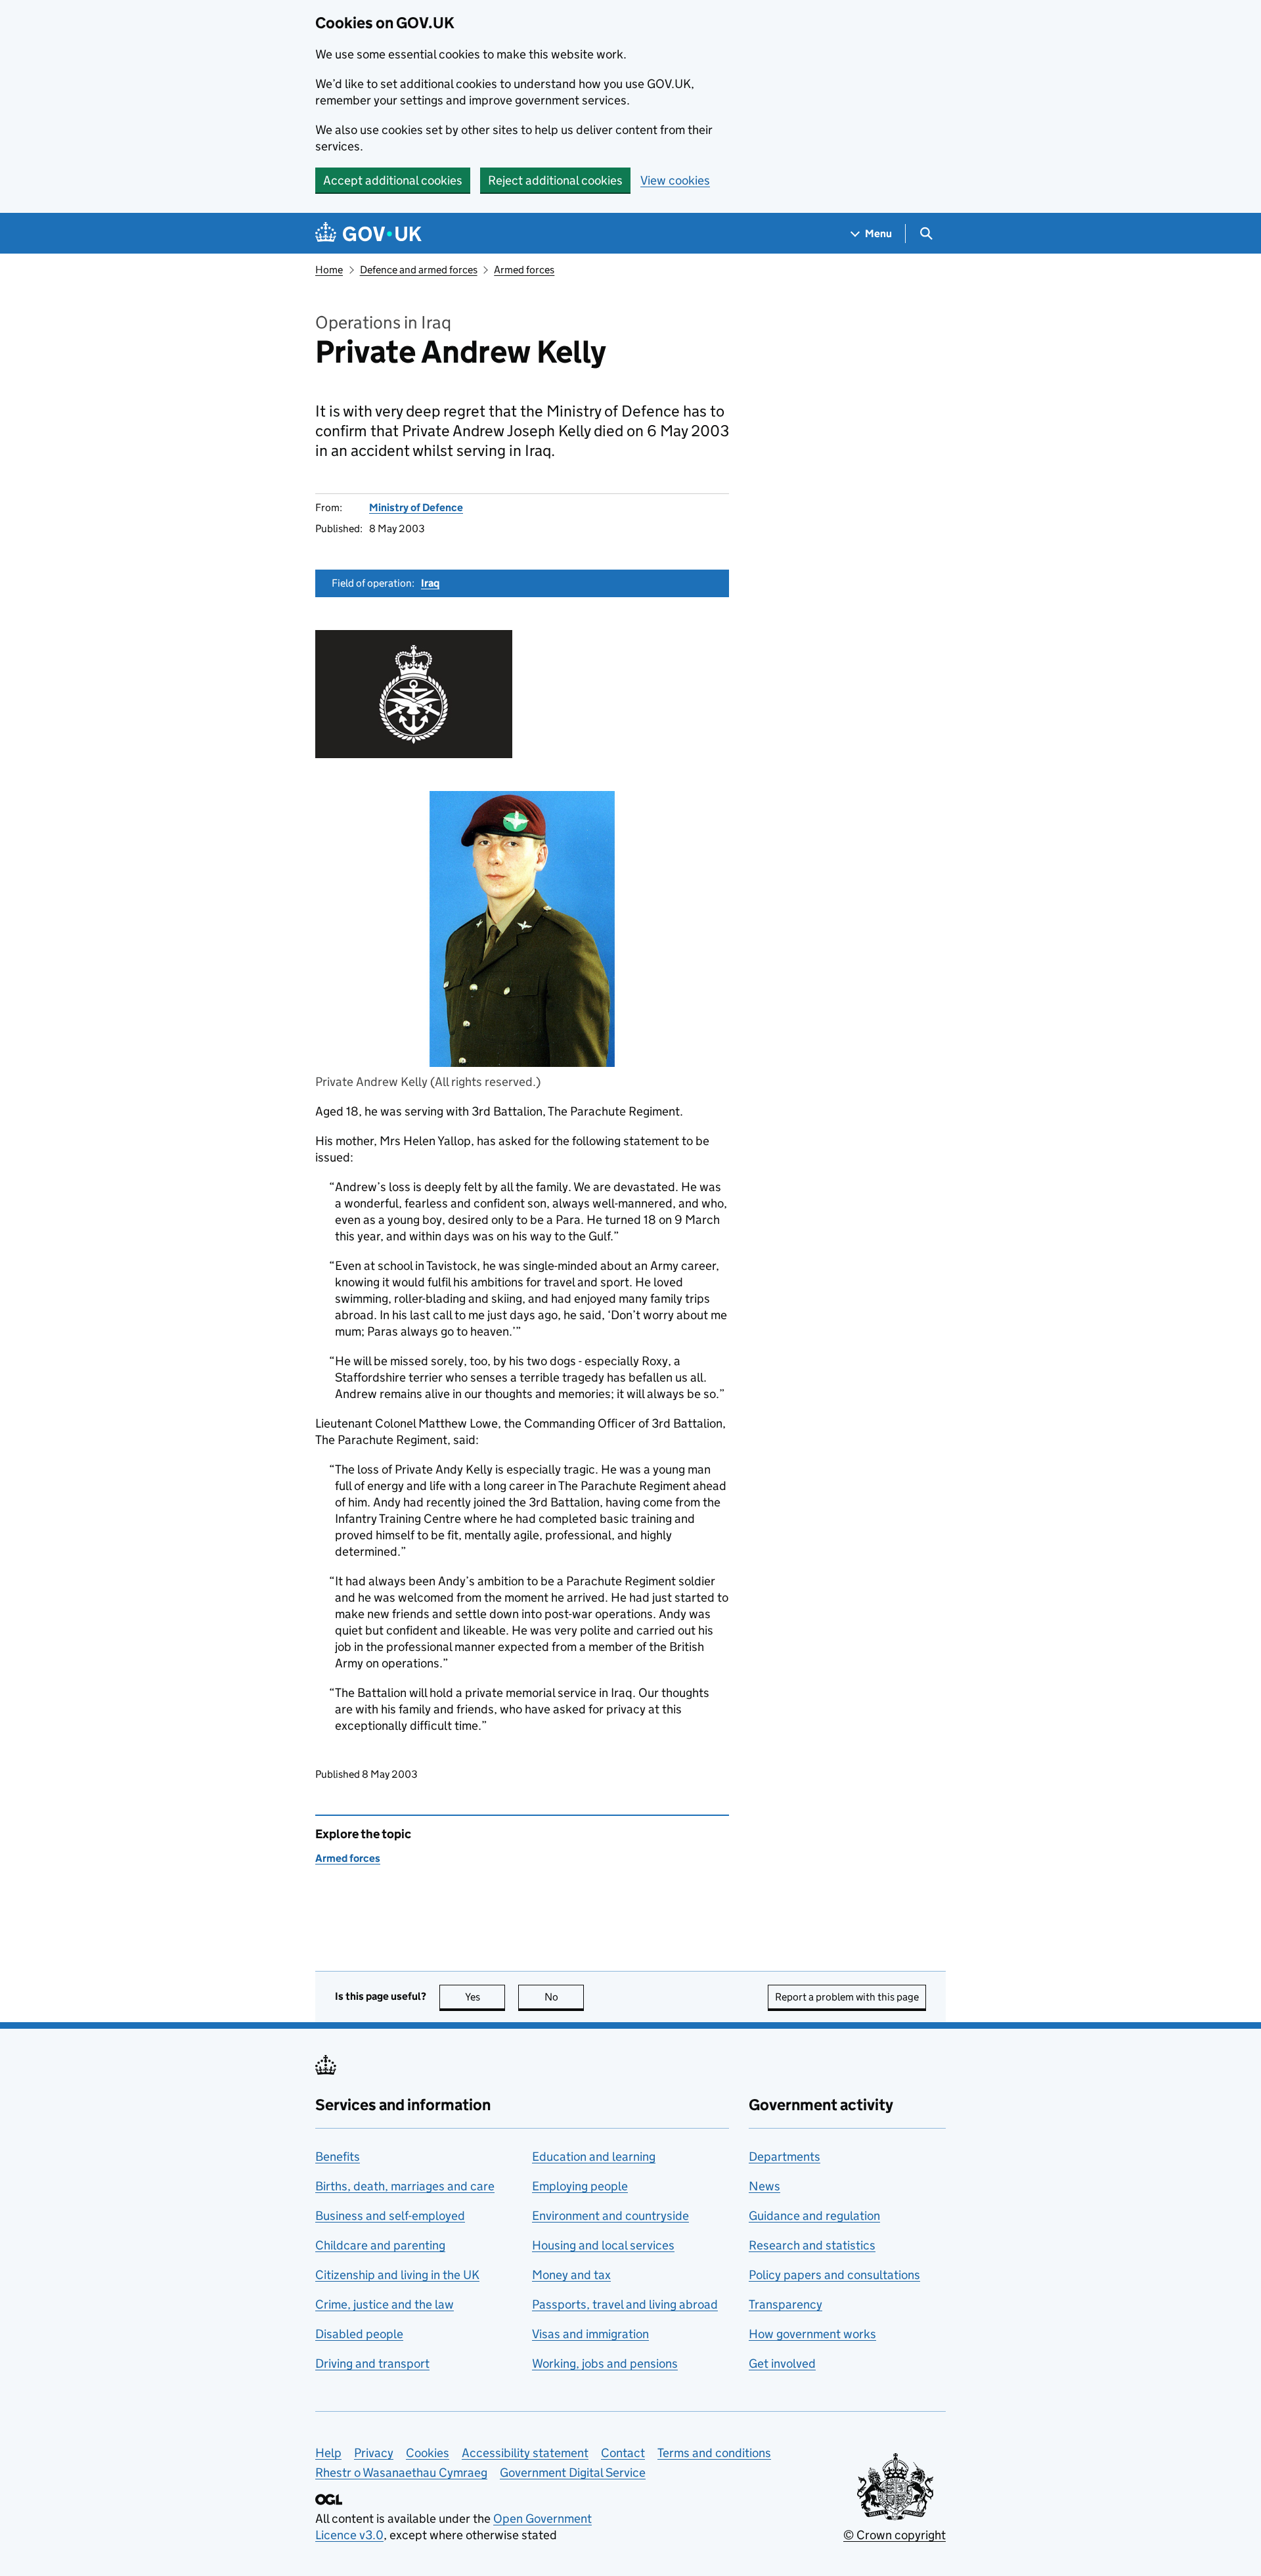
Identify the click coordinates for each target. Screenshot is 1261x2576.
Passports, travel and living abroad (625, 2304)
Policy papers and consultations (834, 2275)
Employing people (580, 2186)
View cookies (675, 180)
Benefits (338, 2157)
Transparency (785, 2304)
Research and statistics (812, 2245)
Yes (485, 1997)
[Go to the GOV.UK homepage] (368, 234)
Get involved (782, 2363)
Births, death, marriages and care (405, 2186)
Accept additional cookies (393, 180)
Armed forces (524, 270)
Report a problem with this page (847, 1997)
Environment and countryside (610, 2216)
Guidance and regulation (814, 2216)
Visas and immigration (590, 2334)
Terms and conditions (714, 2453)
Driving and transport (372, 2363)
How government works (812, 2334)
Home (329, 270)
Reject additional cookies (555, 180)
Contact (623, 2453)
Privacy (374, 2453)
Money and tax (571, 2275)
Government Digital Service (573, 2473)
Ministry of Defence (416, 508)
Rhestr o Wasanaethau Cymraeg (401, 2473)
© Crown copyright (895, 2535)
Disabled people (359, 2334)
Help (328, 2453)
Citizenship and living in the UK (397, 2275)
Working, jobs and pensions (605, 2363)
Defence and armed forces (419, 270)
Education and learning (594, 2157)
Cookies (428, 2453)
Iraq (430, 583)
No (564, 1997)
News (764, 2186)
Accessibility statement (525, 2453)
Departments (785, 2157)
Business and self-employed (390, 2216)
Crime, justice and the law (385, 2304)
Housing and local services (603, 2245)
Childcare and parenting (380, 2245)
